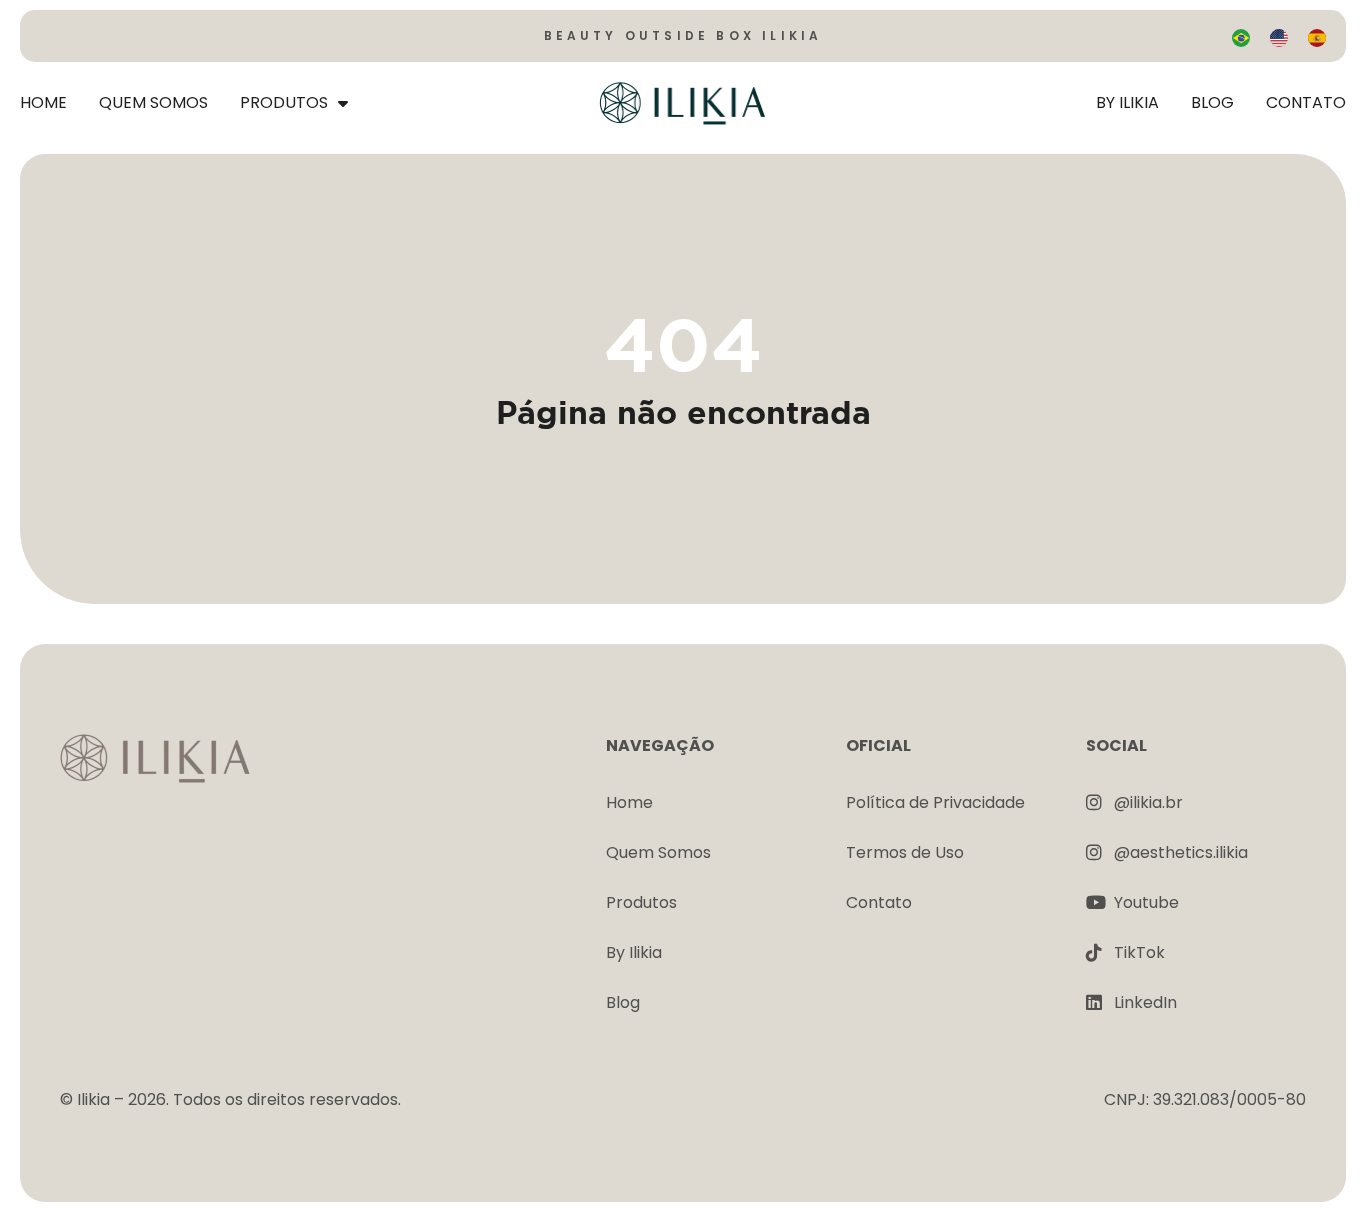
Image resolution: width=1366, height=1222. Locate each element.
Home (43, 102)
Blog (1212, 102)
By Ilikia (1127, 102)
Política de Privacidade (935, 802)
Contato (1306, 102)
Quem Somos (153, 102)
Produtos (284, 102)
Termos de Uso (905, 852)
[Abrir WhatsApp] (1316, 1171)
